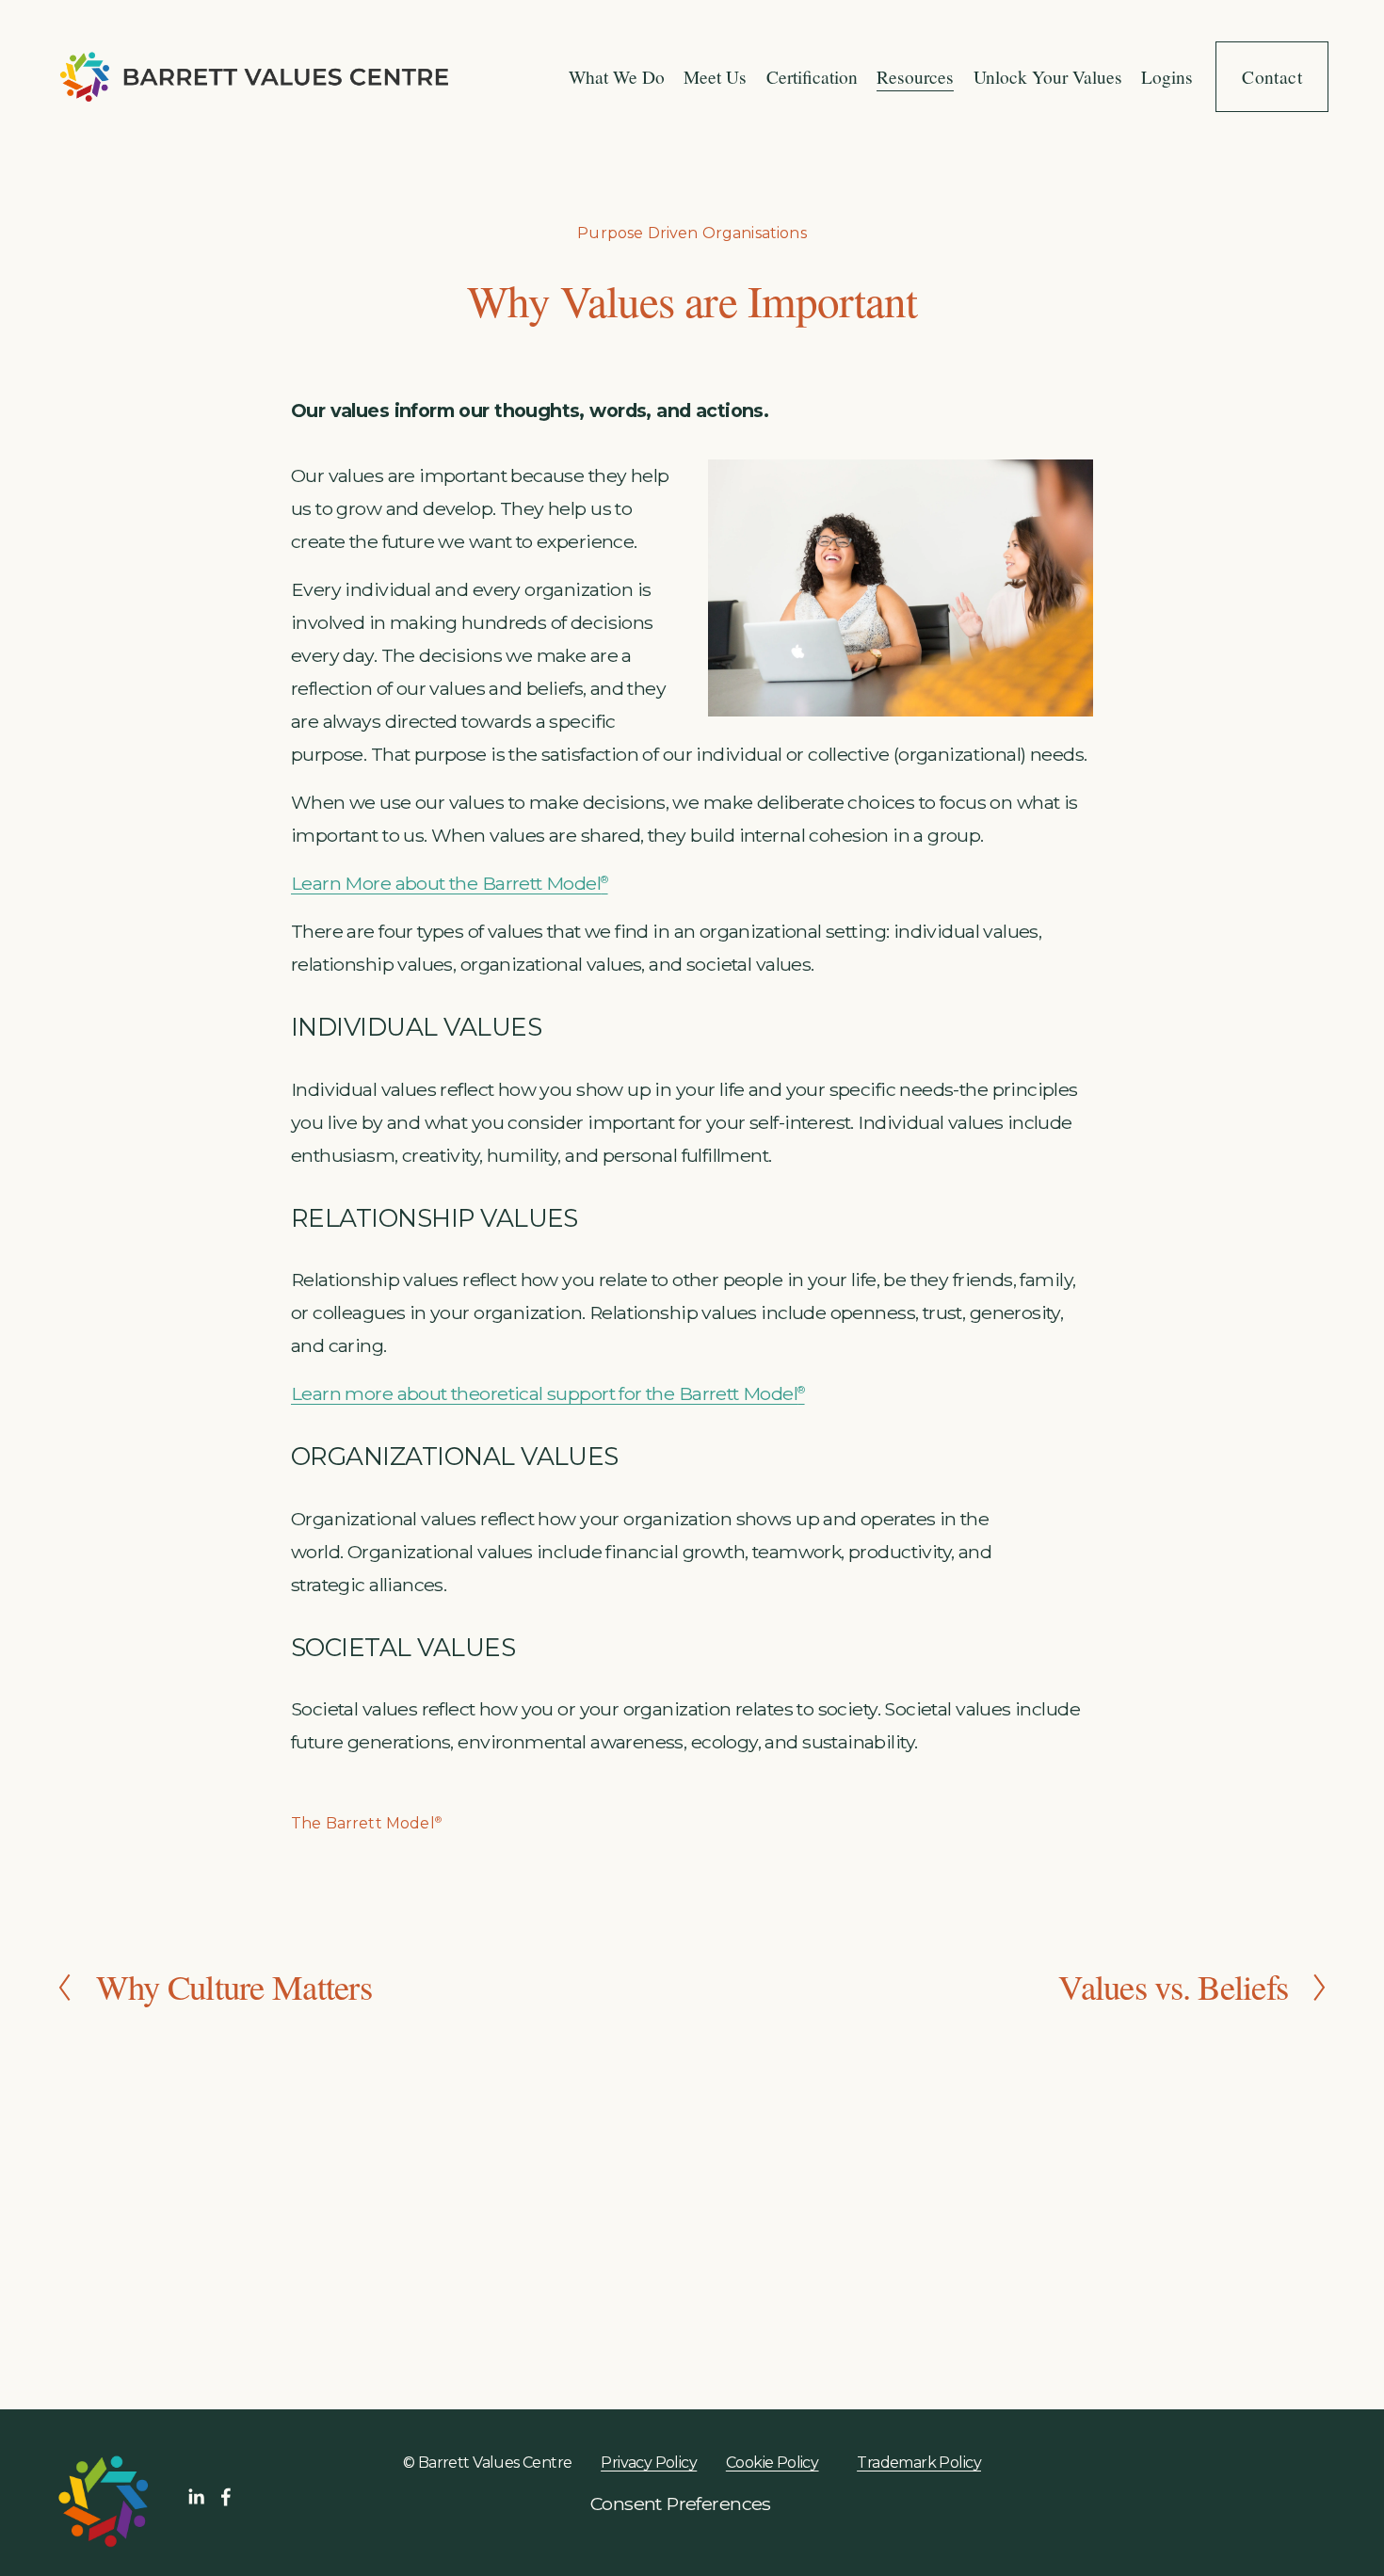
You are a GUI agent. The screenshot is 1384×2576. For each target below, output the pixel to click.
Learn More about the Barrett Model (450, 883)
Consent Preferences (681, 2504)
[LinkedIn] (196, 2497)
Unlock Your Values (1048, 76)
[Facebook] (226, 2497)
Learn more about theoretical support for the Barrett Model (548, 1393)
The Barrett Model (366, 1823)
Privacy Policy (814, 2322)
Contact (1272, 76)
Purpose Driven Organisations (692, 233)
